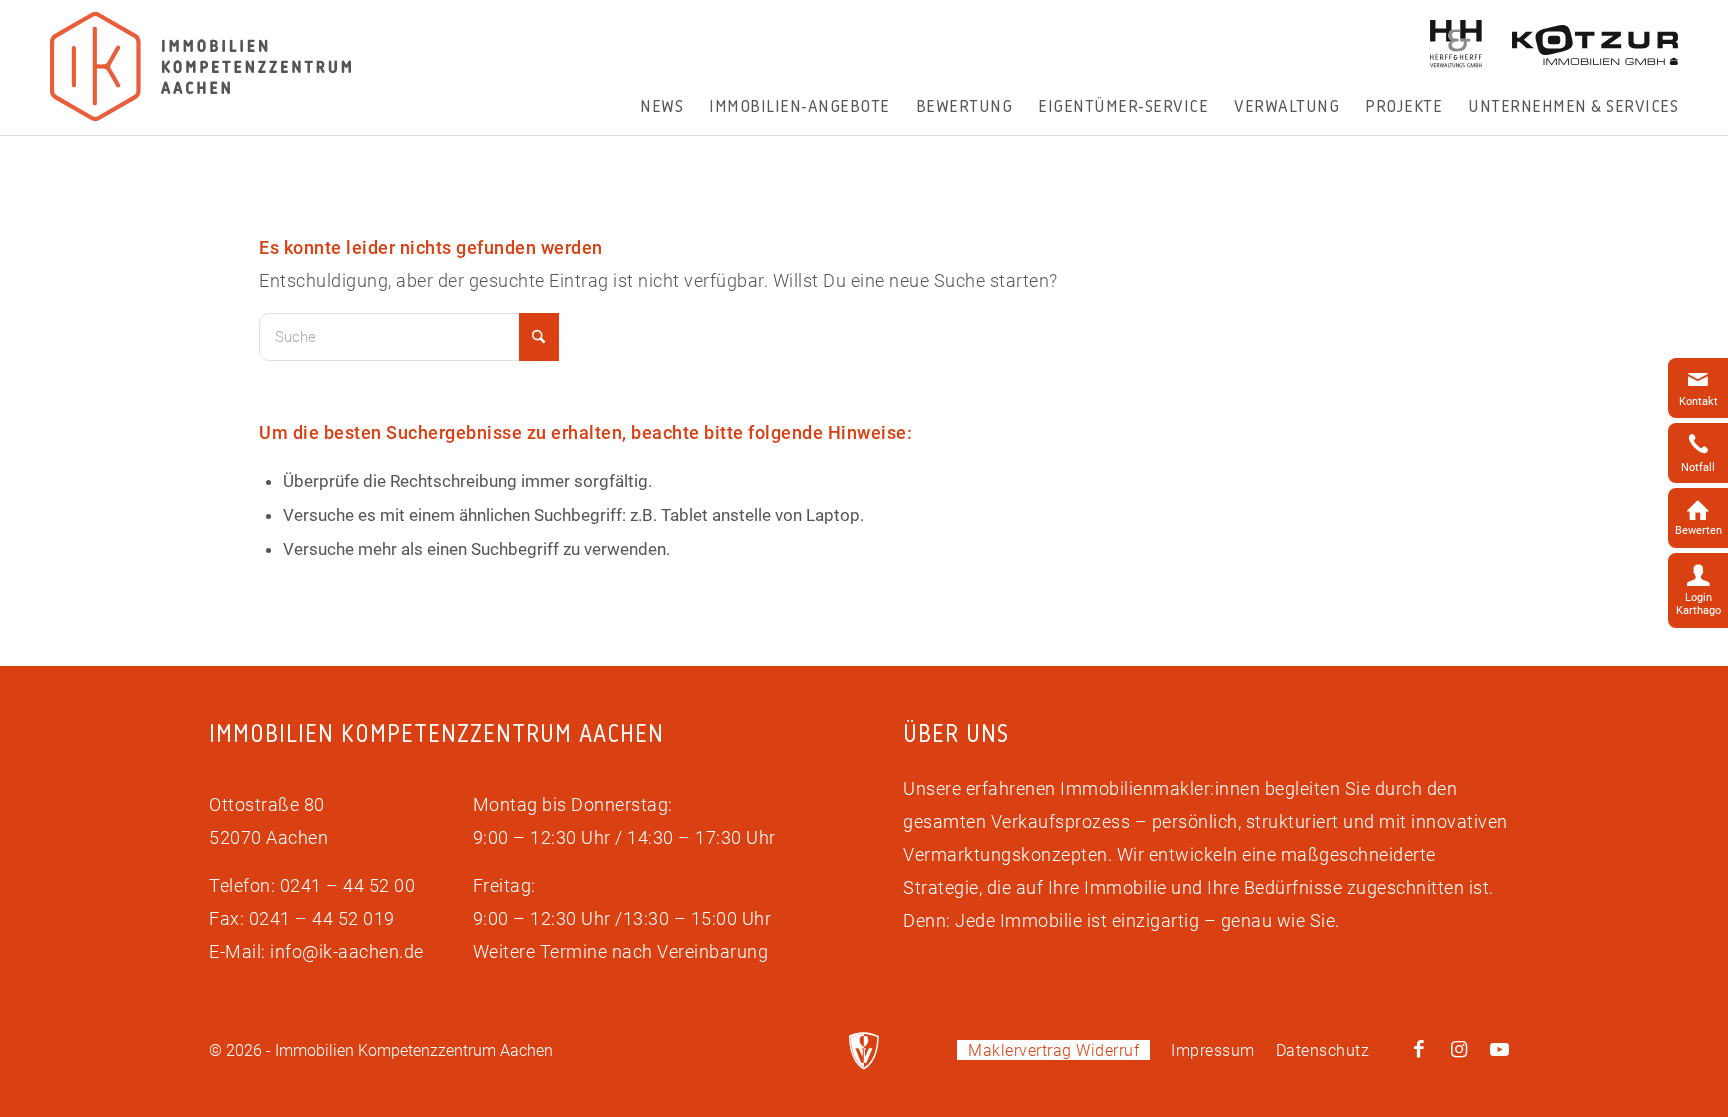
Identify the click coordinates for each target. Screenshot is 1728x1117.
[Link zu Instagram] (1459, 1050)
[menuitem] (661, 106)
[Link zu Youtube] (1499, 1050)
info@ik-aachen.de (347, 951)
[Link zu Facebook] (1419, 1050)
